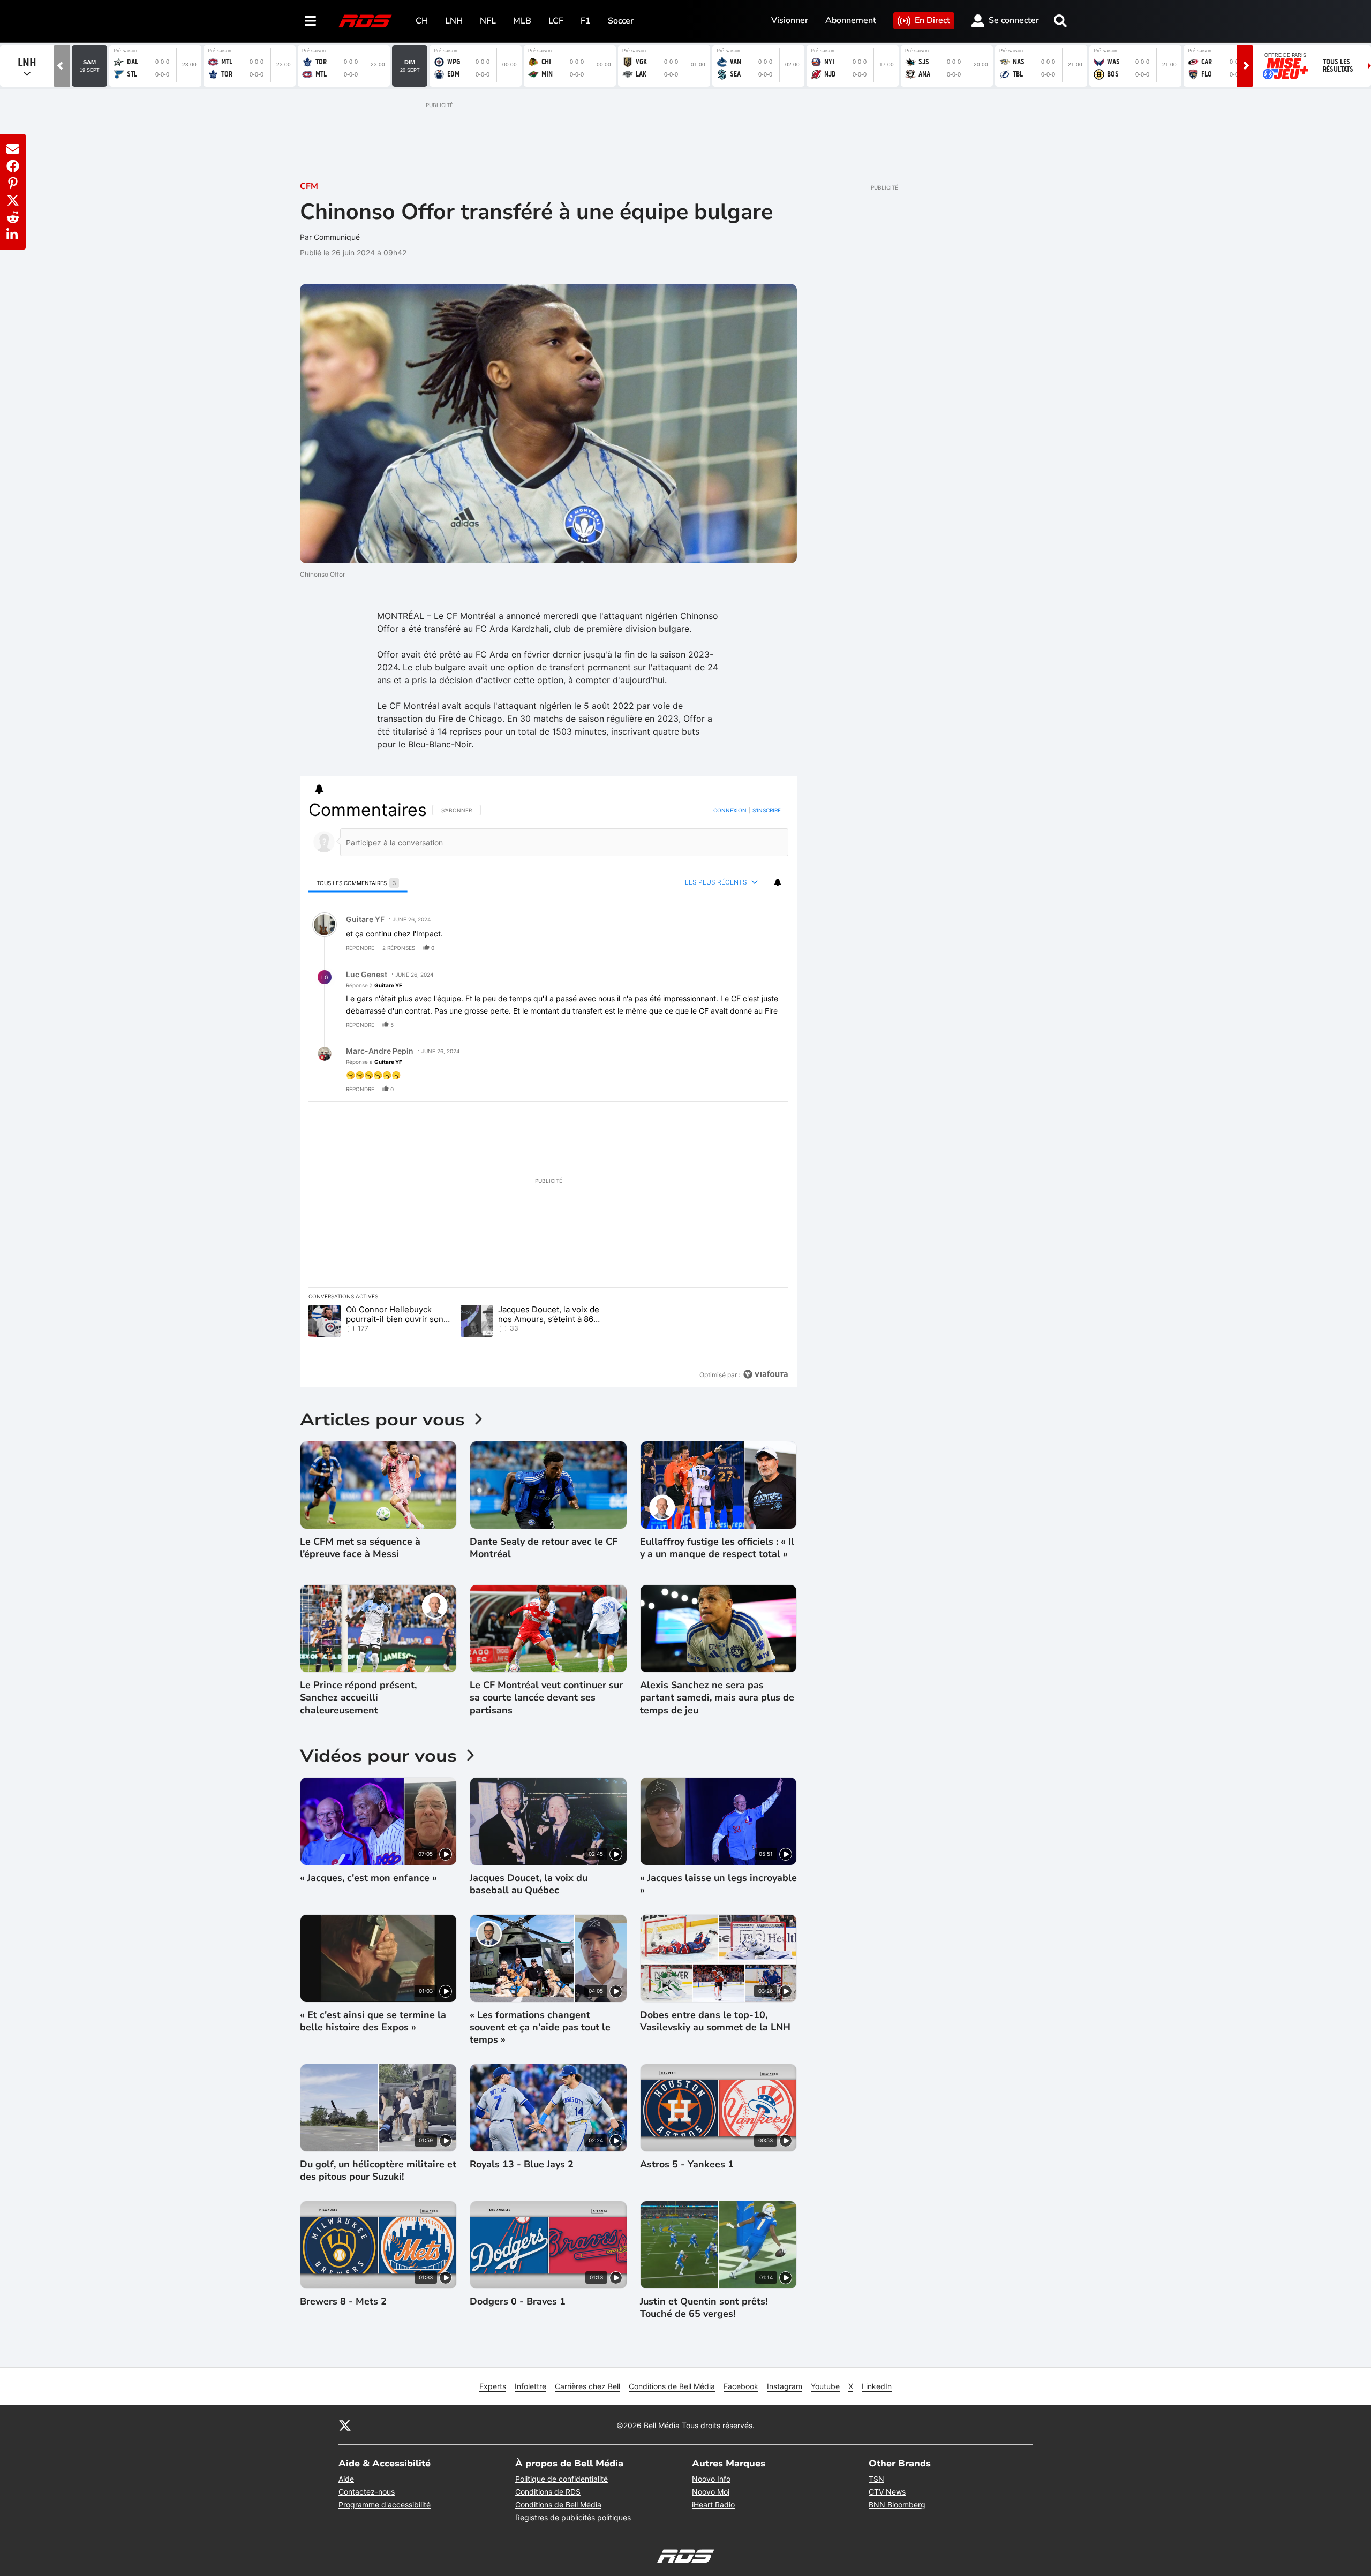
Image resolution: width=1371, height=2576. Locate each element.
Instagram (785, 2386)
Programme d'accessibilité (385, 2505)
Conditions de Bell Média (672, 2386)
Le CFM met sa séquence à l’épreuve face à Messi (360, 1548)
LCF (556, 21)
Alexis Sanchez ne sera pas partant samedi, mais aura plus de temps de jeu (717, 1698)
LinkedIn (877, 2386)
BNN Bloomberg (897, 2505)
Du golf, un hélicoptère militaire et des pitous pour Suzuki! (378, 2171)
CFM (309, 186)
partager (736, 948)
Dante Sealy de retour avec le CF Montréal (544, 1548)
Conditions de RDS (548, 2492)
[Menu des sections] (311, 21)
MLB (522, 21)
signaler (767, 948)
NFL (488, 21)
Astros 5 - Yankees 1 (687, 2165)
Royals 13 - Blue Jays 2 (522, 2165)
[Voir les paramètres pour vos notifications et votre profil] (319, 789)
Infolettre (530, 2386)
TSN (876, 2479)
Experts (493, 2386)
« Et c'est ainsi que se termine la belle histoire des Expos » (373, 2021)
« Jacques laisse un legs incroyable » (718, 1884)
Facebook (741, 2386)
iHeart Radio (713, 2505)
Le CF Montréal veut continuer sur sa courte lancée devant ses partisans (546, 1698)
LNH (454, 21)
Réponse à (374, 985)
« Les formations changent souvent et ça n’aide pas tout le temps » (540, 2028)
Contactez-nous (367, 2492)
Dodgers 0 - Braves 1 (518, 2302)
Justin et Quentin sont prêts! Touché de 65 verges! (704, 2308)
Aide (346, 2479)
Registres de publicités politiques (573, 2517)
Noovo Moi (711, 2492)
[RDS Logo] (365, 21)
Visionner (790, 20)
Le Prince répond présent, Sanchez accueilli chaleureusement (358, 1698)
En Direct (932, 20)
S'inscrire (767, 810)
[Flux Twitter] (345, 2425)
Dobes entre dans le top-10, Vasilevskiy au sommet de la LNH (715, 2021)
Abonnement (851, 20)
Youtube (825, 2386)
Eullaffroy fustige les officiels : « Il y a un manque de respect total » (717, 1548)
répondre (360, 948)
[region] (548, 1092)
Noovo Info (711, 2479)
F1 (586, 21)
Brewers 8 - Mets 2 (343, 2302)
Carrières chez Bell (587, 2386)
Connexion (730, 810)
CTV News (887, 2492)
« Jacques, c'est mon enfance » (368, 1878)
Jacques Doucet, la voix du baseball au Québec (529, 1884)
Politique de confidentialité (562, 2479)
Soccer (621, 21)
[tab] (358, 883)
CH (422, 21)
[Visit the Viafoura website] (766, 1374)
